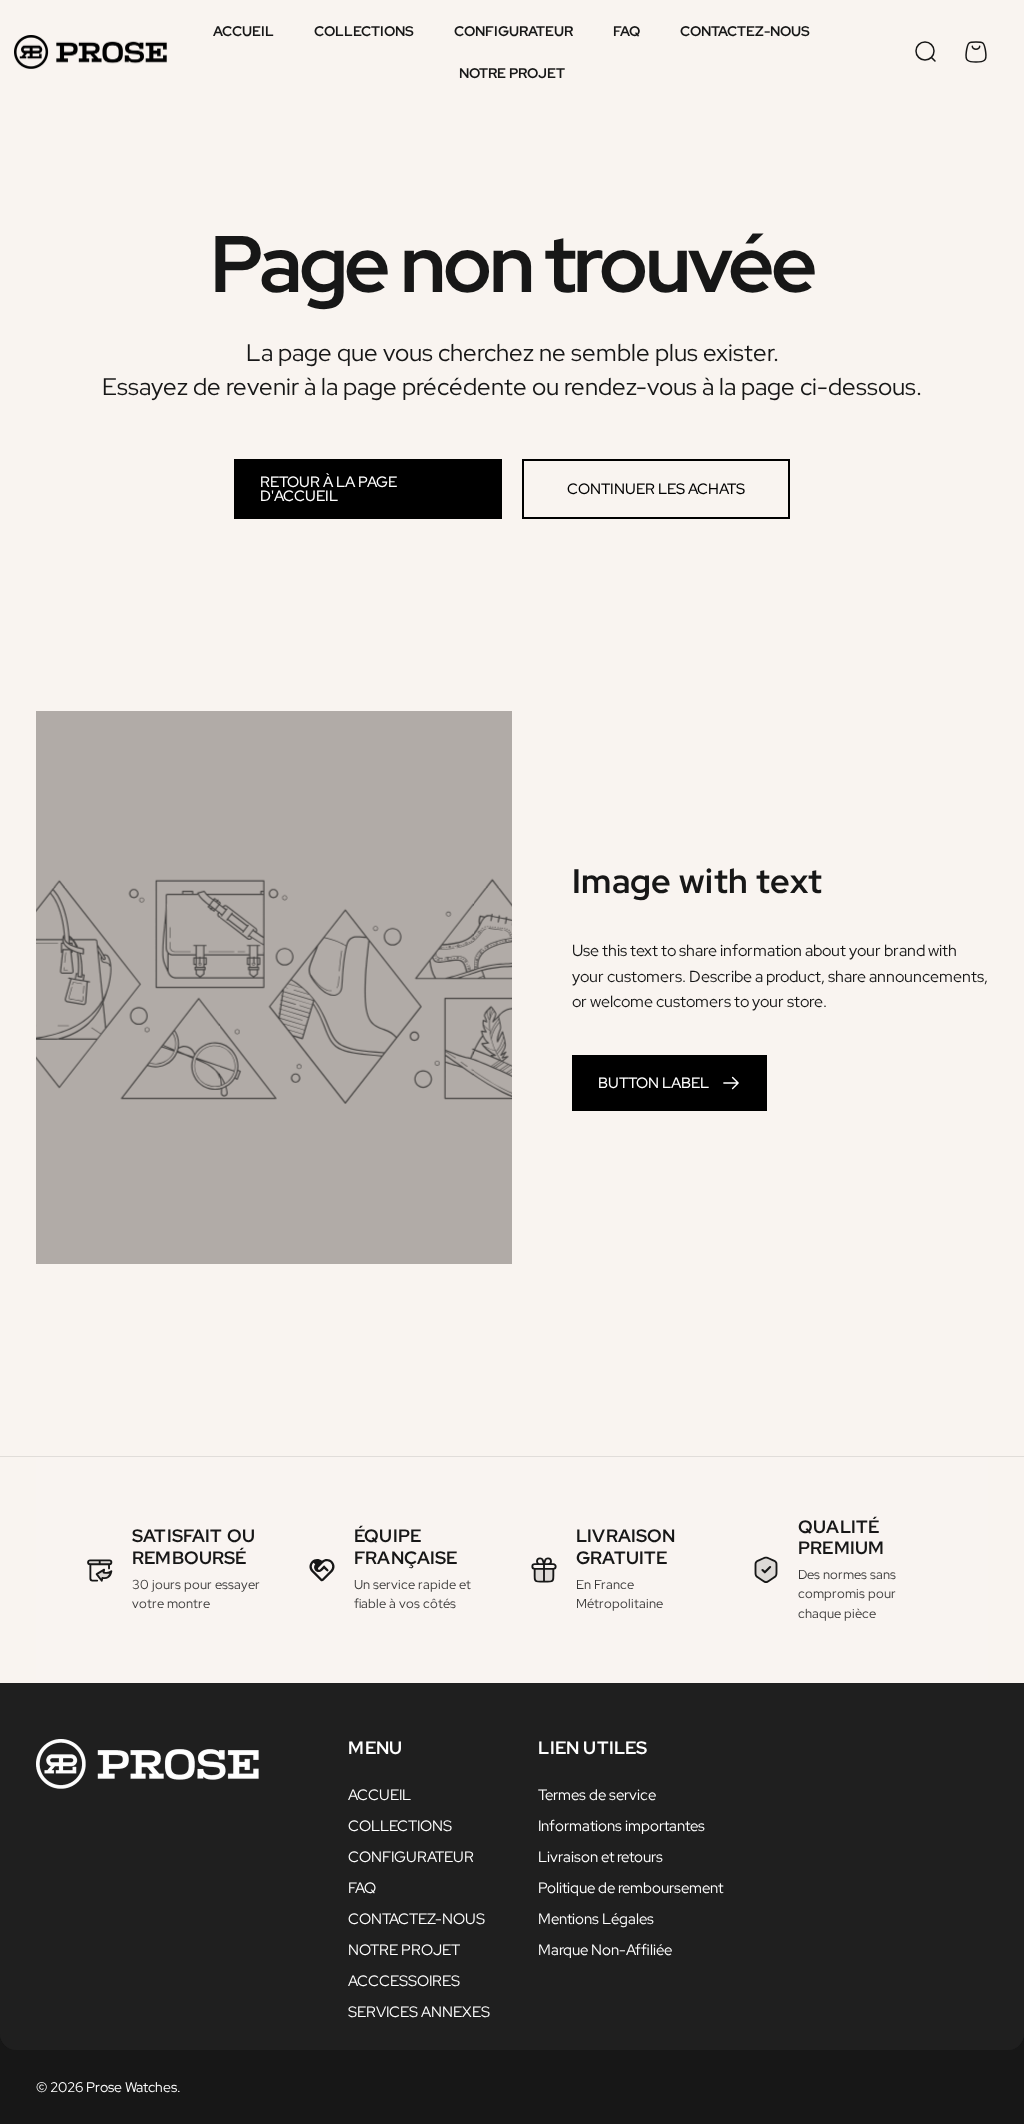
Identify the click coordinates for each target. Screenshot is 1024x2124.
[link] (669, 1083)
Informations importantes (621, 1826)
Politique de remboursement (630, 1888)
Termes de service (597, 1795)
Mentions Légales (596, 1919)
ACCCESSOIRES (404, 1981)
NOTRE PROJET (404, 1950)
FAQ (362, 1888)
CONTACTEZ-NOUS (416, 1919)
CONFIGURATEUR (411, 1857)
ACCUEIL (379, 1795)
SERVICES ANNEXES (419, 2012)
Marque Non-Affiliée (605, 1950)
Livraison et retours (600, 1857)
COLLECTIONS (400, 1826)
